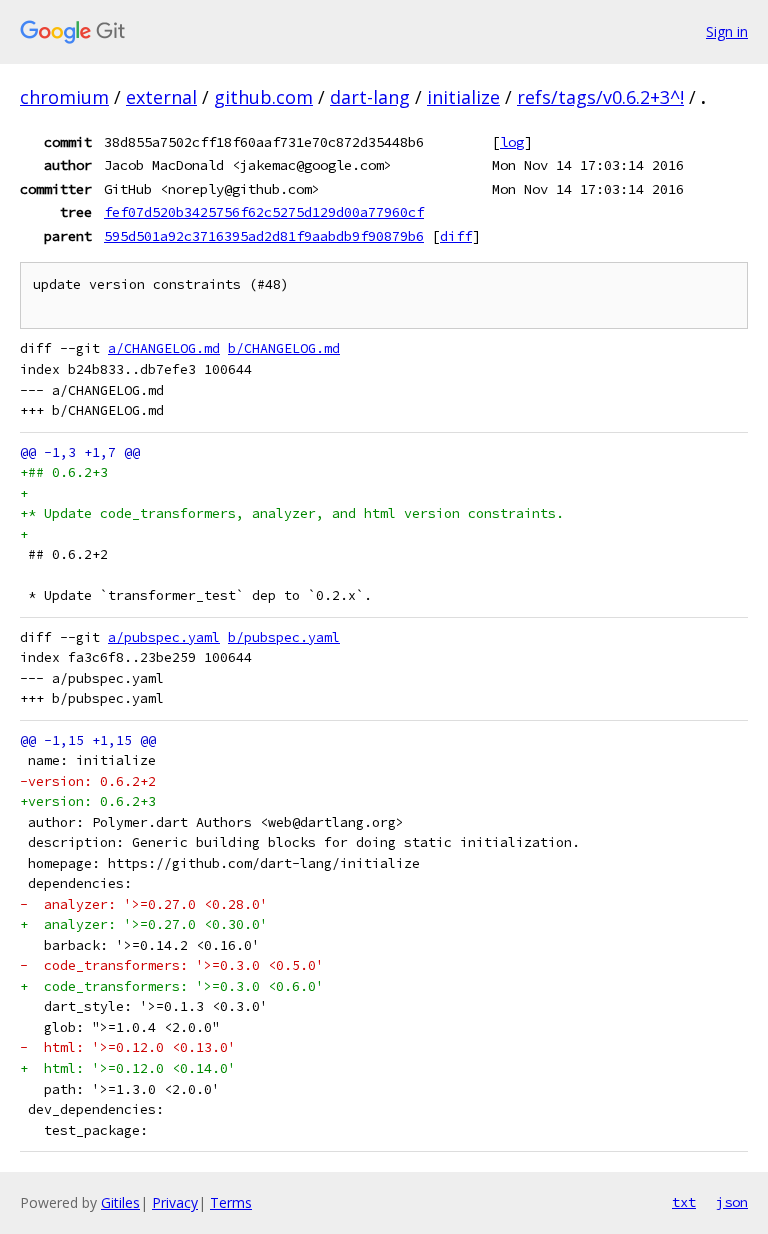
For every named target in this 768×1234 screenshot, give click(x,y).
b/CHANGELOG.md (284, 348)
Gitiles (120, 1202)
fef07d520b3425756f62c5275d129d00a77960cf (264, 212)
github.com (263, 97)
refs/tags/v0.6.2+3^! (600, 97)
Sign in (727, 31)
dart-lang (370, 97)
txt (684, 1202)
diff (456, 236)
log (512, 142)
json (732, 1202)
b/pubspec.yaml (284, 637)
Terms (231, 1202)
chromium (64, 97)
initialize (463, 97)
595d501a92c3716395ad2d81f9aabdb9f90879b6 (264, 236)
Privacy (175, 1202)
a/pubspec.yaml (164, 637)
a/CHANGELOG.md (164, 348)
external (161, 97)
